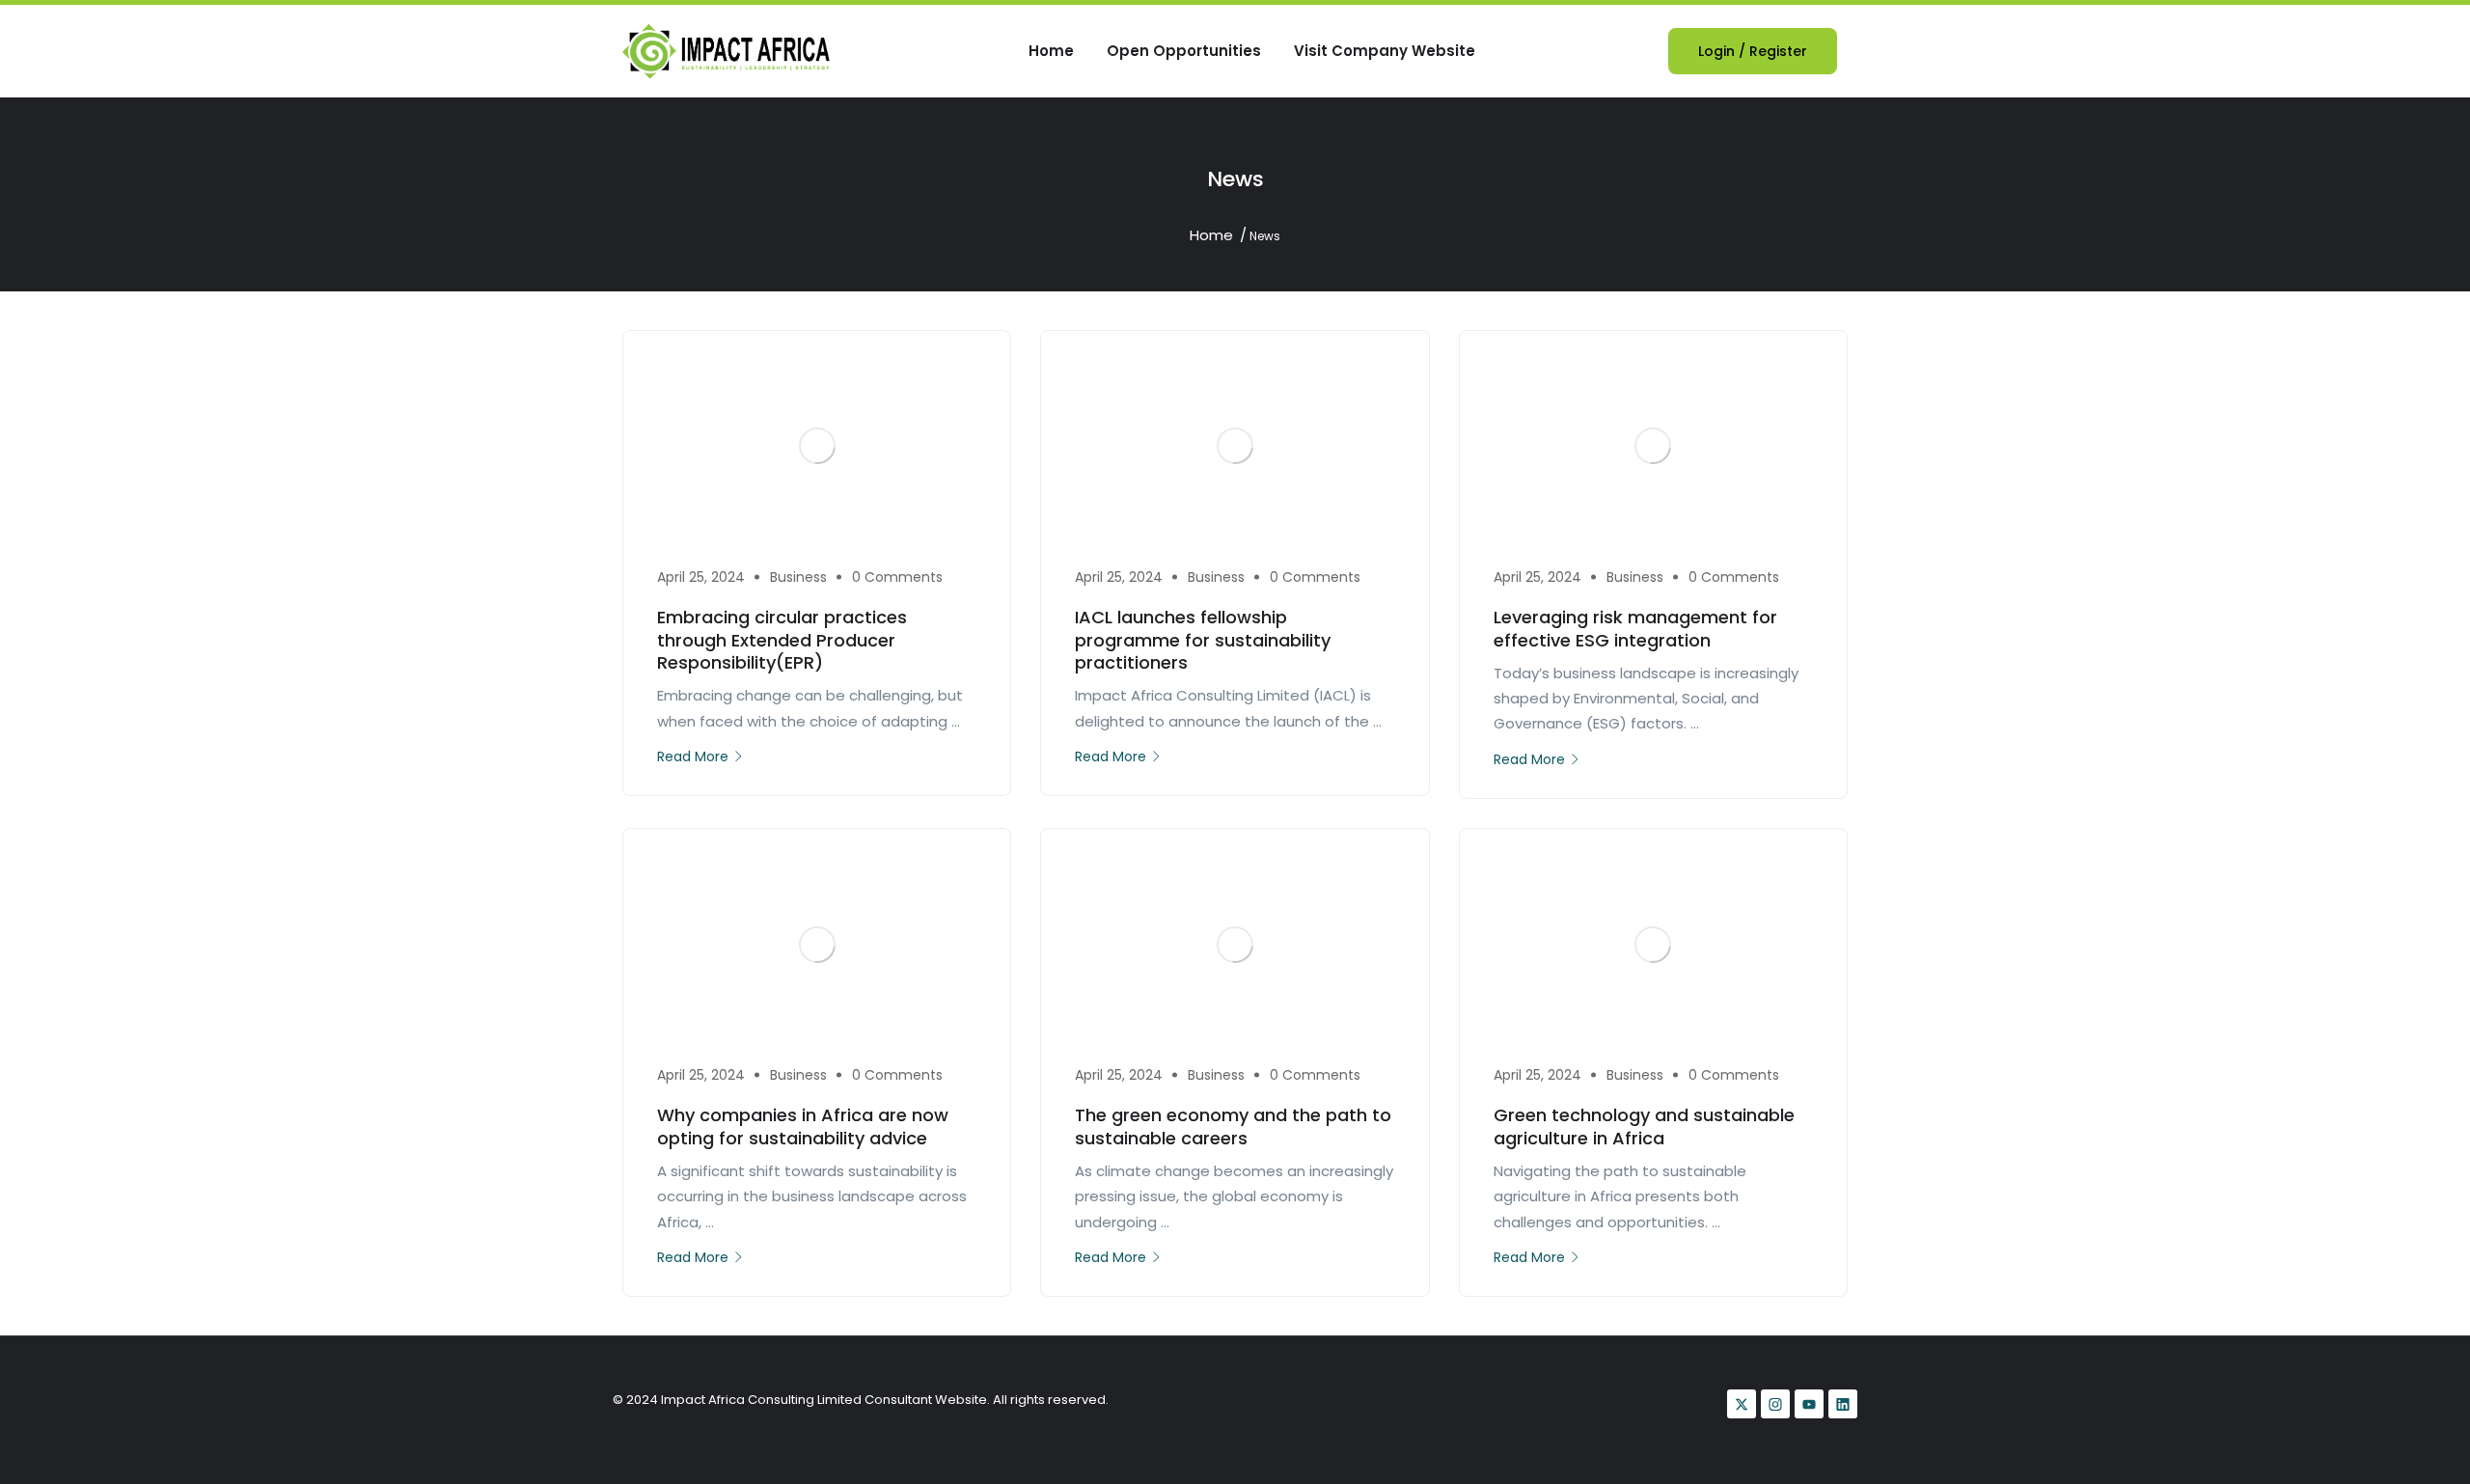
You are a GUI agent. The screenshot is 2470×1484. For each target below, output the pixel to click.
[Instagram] (1775, 1404)
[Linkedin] (1843, 1404)
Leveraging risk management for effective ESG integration (1635, 628)
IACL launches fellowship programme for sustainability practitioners (1203, 640)
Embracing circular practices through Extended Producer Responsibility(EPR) (782, 640)
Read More (693, 756)
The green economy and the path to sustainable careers (1233, 1126)
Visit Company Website (1385, 51)
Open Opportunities (1184, 51)
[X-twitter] (1742, 1404)
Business (798, 577)
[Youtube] (1809, 1404)
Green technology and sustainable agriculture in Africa (1644, 1126)
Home (1051, 51)
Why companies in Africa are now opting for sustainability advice (803, 1126)
